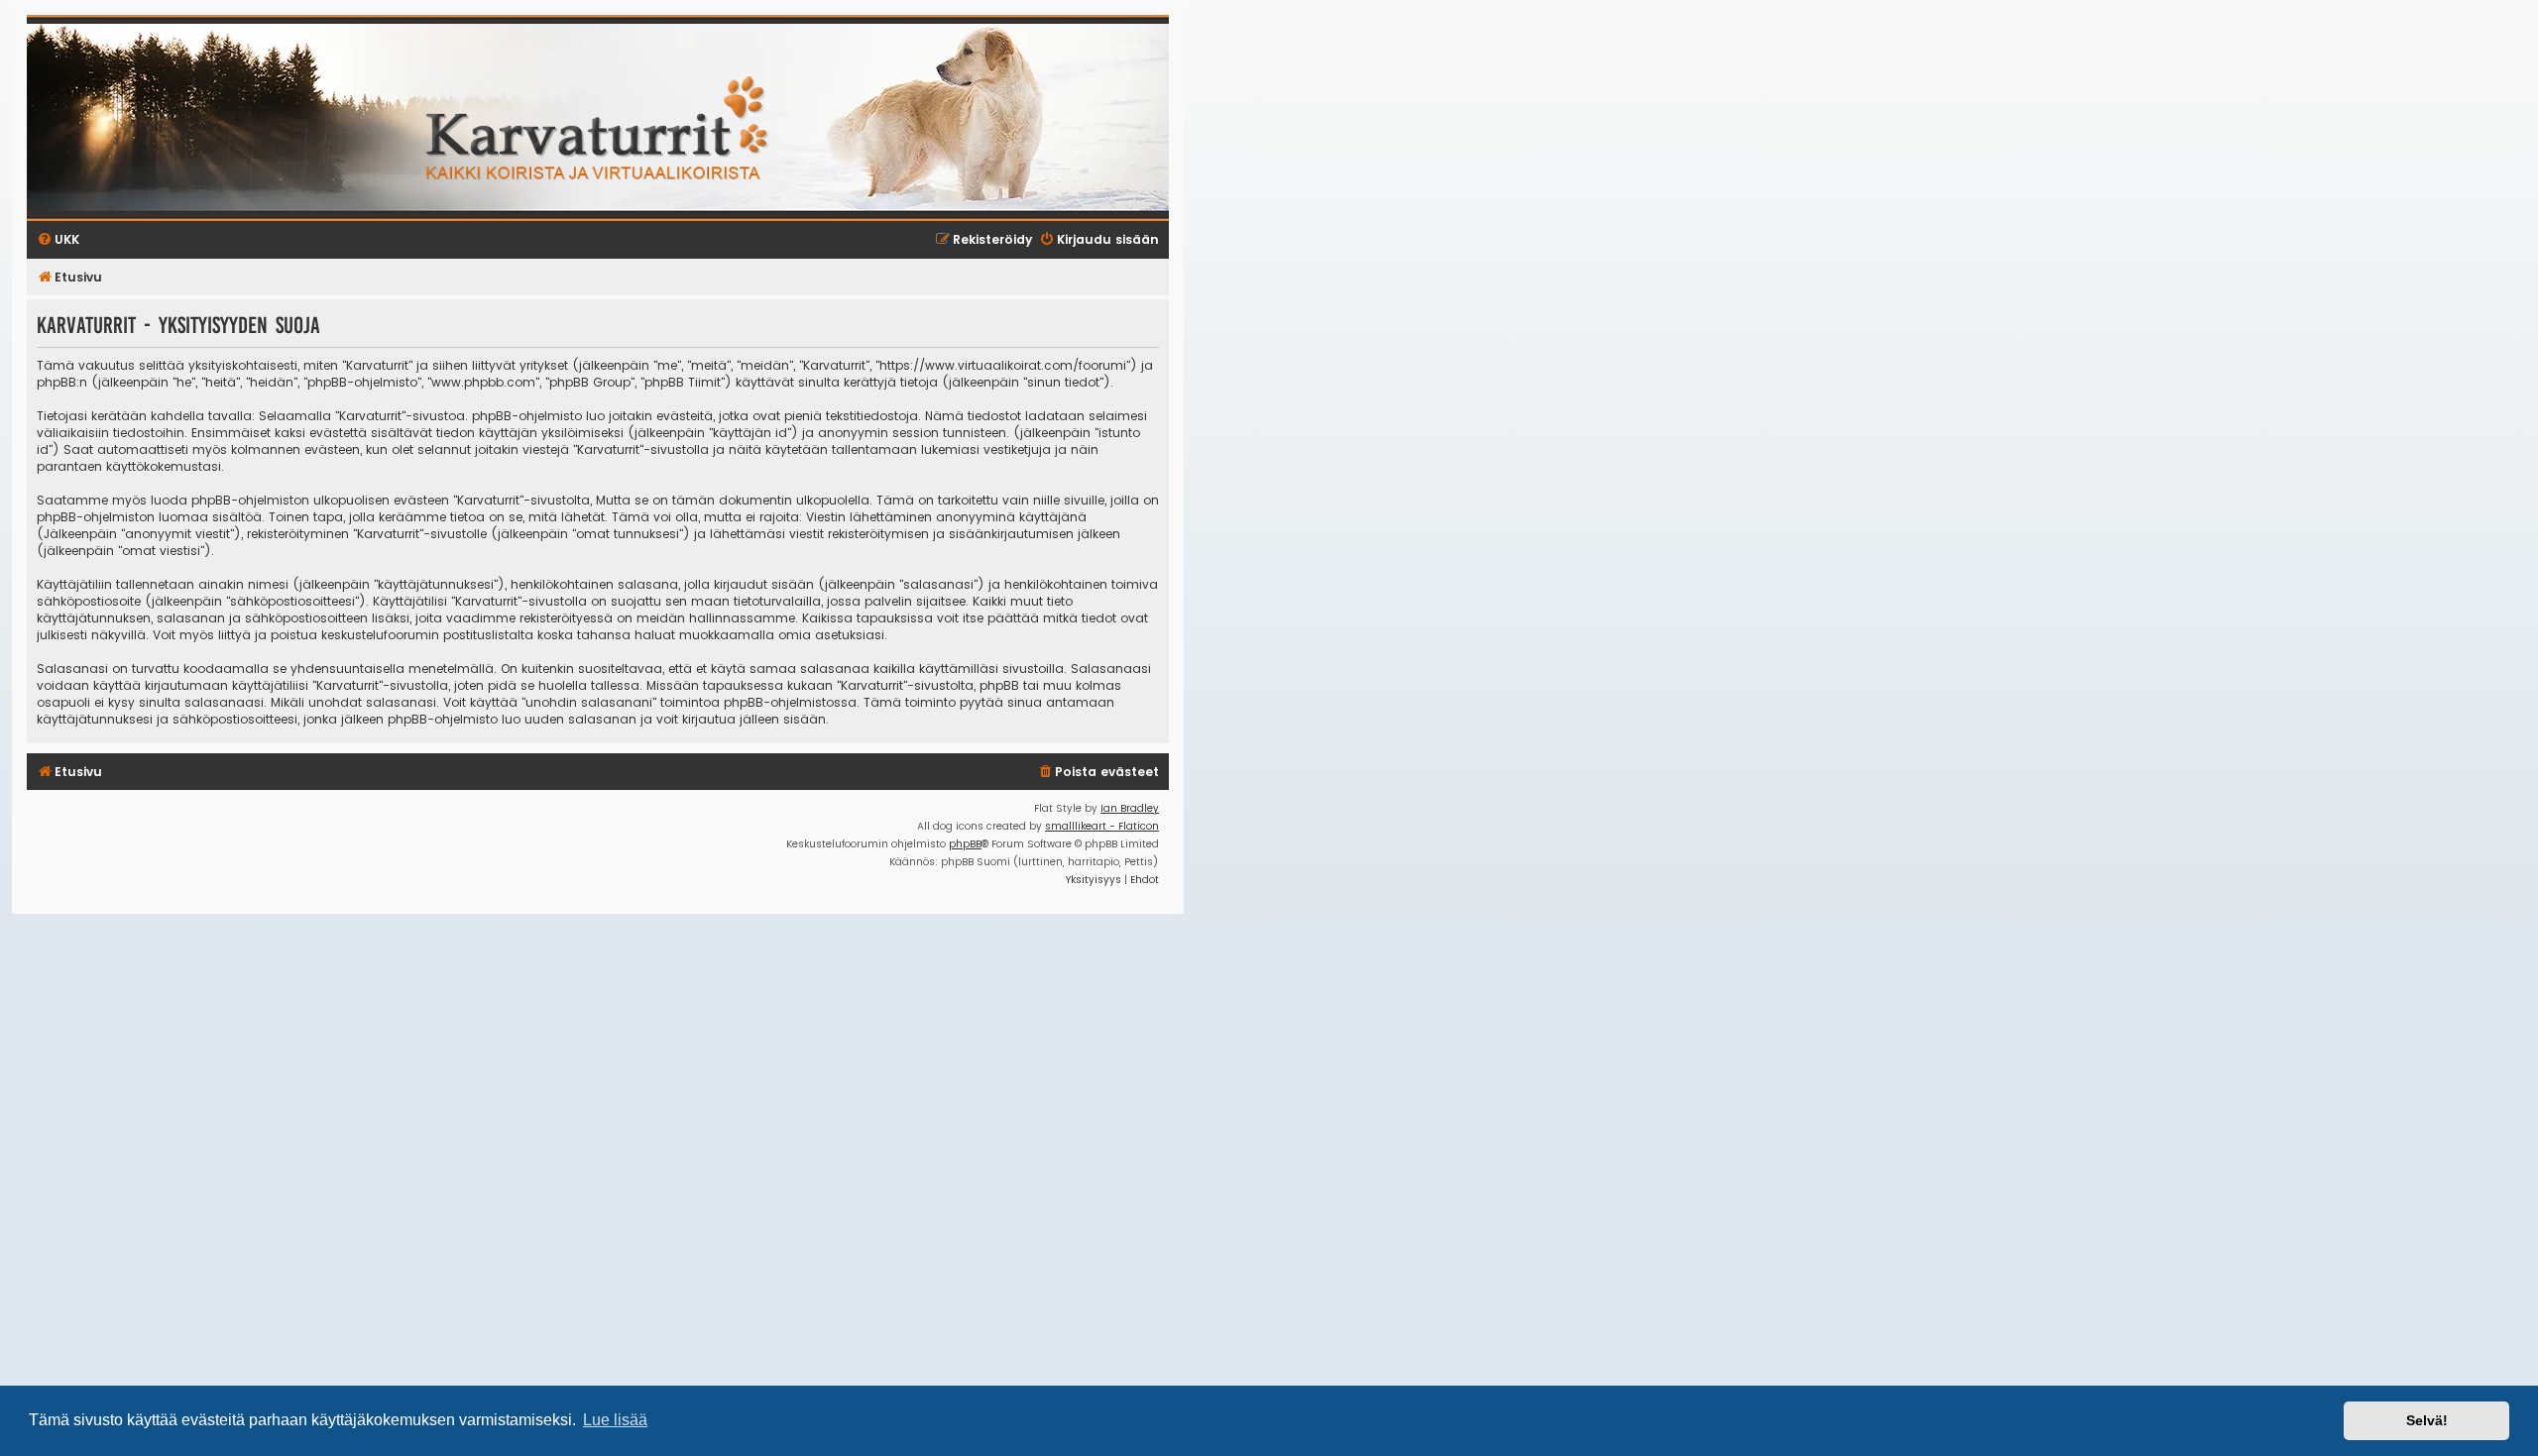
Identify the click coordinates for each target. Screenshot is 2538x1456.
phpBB (965, 844)
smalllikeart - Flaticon (1102, 826)
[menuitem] (1098, 773)
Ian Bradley (1130, 808)
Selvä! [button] (2427, 1420)
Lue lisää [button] (615, 1420)
